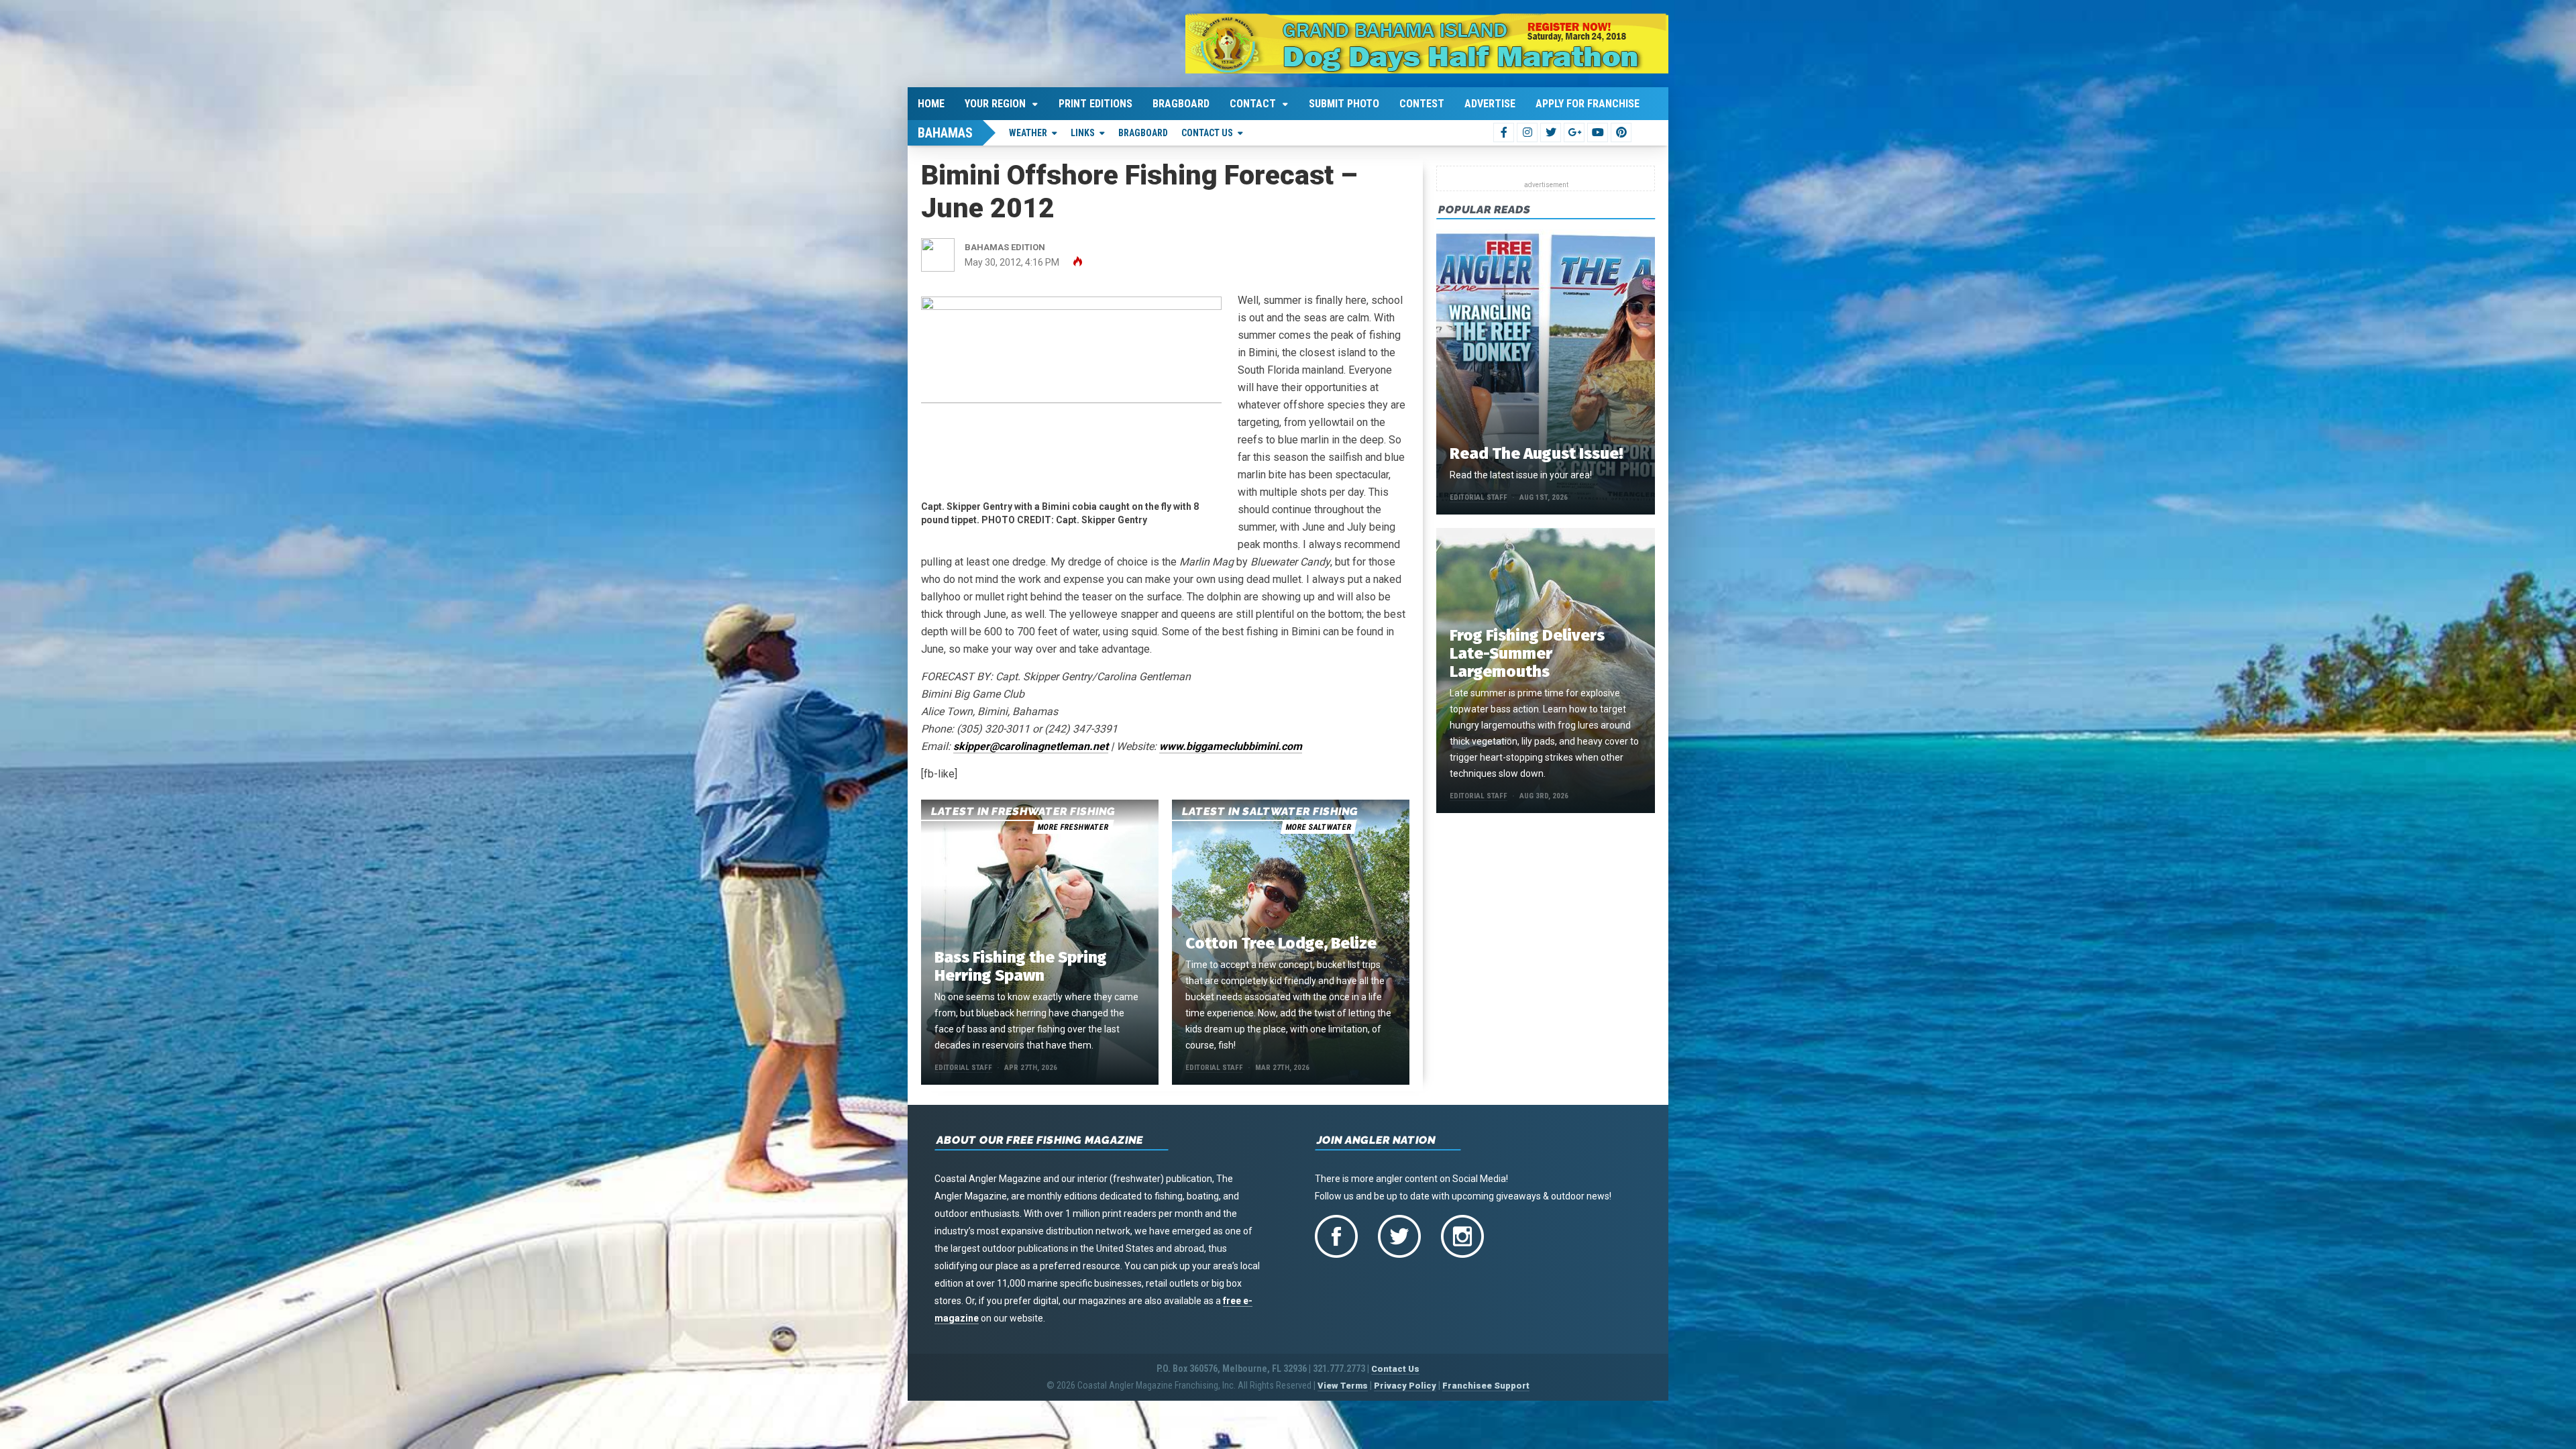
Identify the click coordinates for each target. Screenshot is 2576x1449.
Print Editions (1095, 104)
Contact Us (1207, 133)
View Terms (1343, 1386)
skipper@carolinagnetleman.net (1031, 746)
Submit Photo (1344, 104)
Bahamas (945, 133)
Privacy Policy (1405, 1386)
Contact (1253, 104)
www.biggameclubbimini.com (1231, 746)
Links (1083, 133)
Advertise (1490, 104)
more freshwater (1073, 827)
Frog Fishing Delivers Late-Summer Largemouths (1527, 653)
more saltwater (1318, 827)
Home (931, 104)
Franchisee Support (1486, 1386)
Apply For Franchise (1588, 104)
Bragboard (1181, 104)
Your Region (995, 104)
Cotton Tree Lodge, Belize (1281, 943)
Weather (1028, 133)
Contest (1422, 104)
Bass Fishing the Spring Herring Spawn (1021, 966)
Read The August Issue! (1536, 453)
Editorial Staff (963, 1068)
